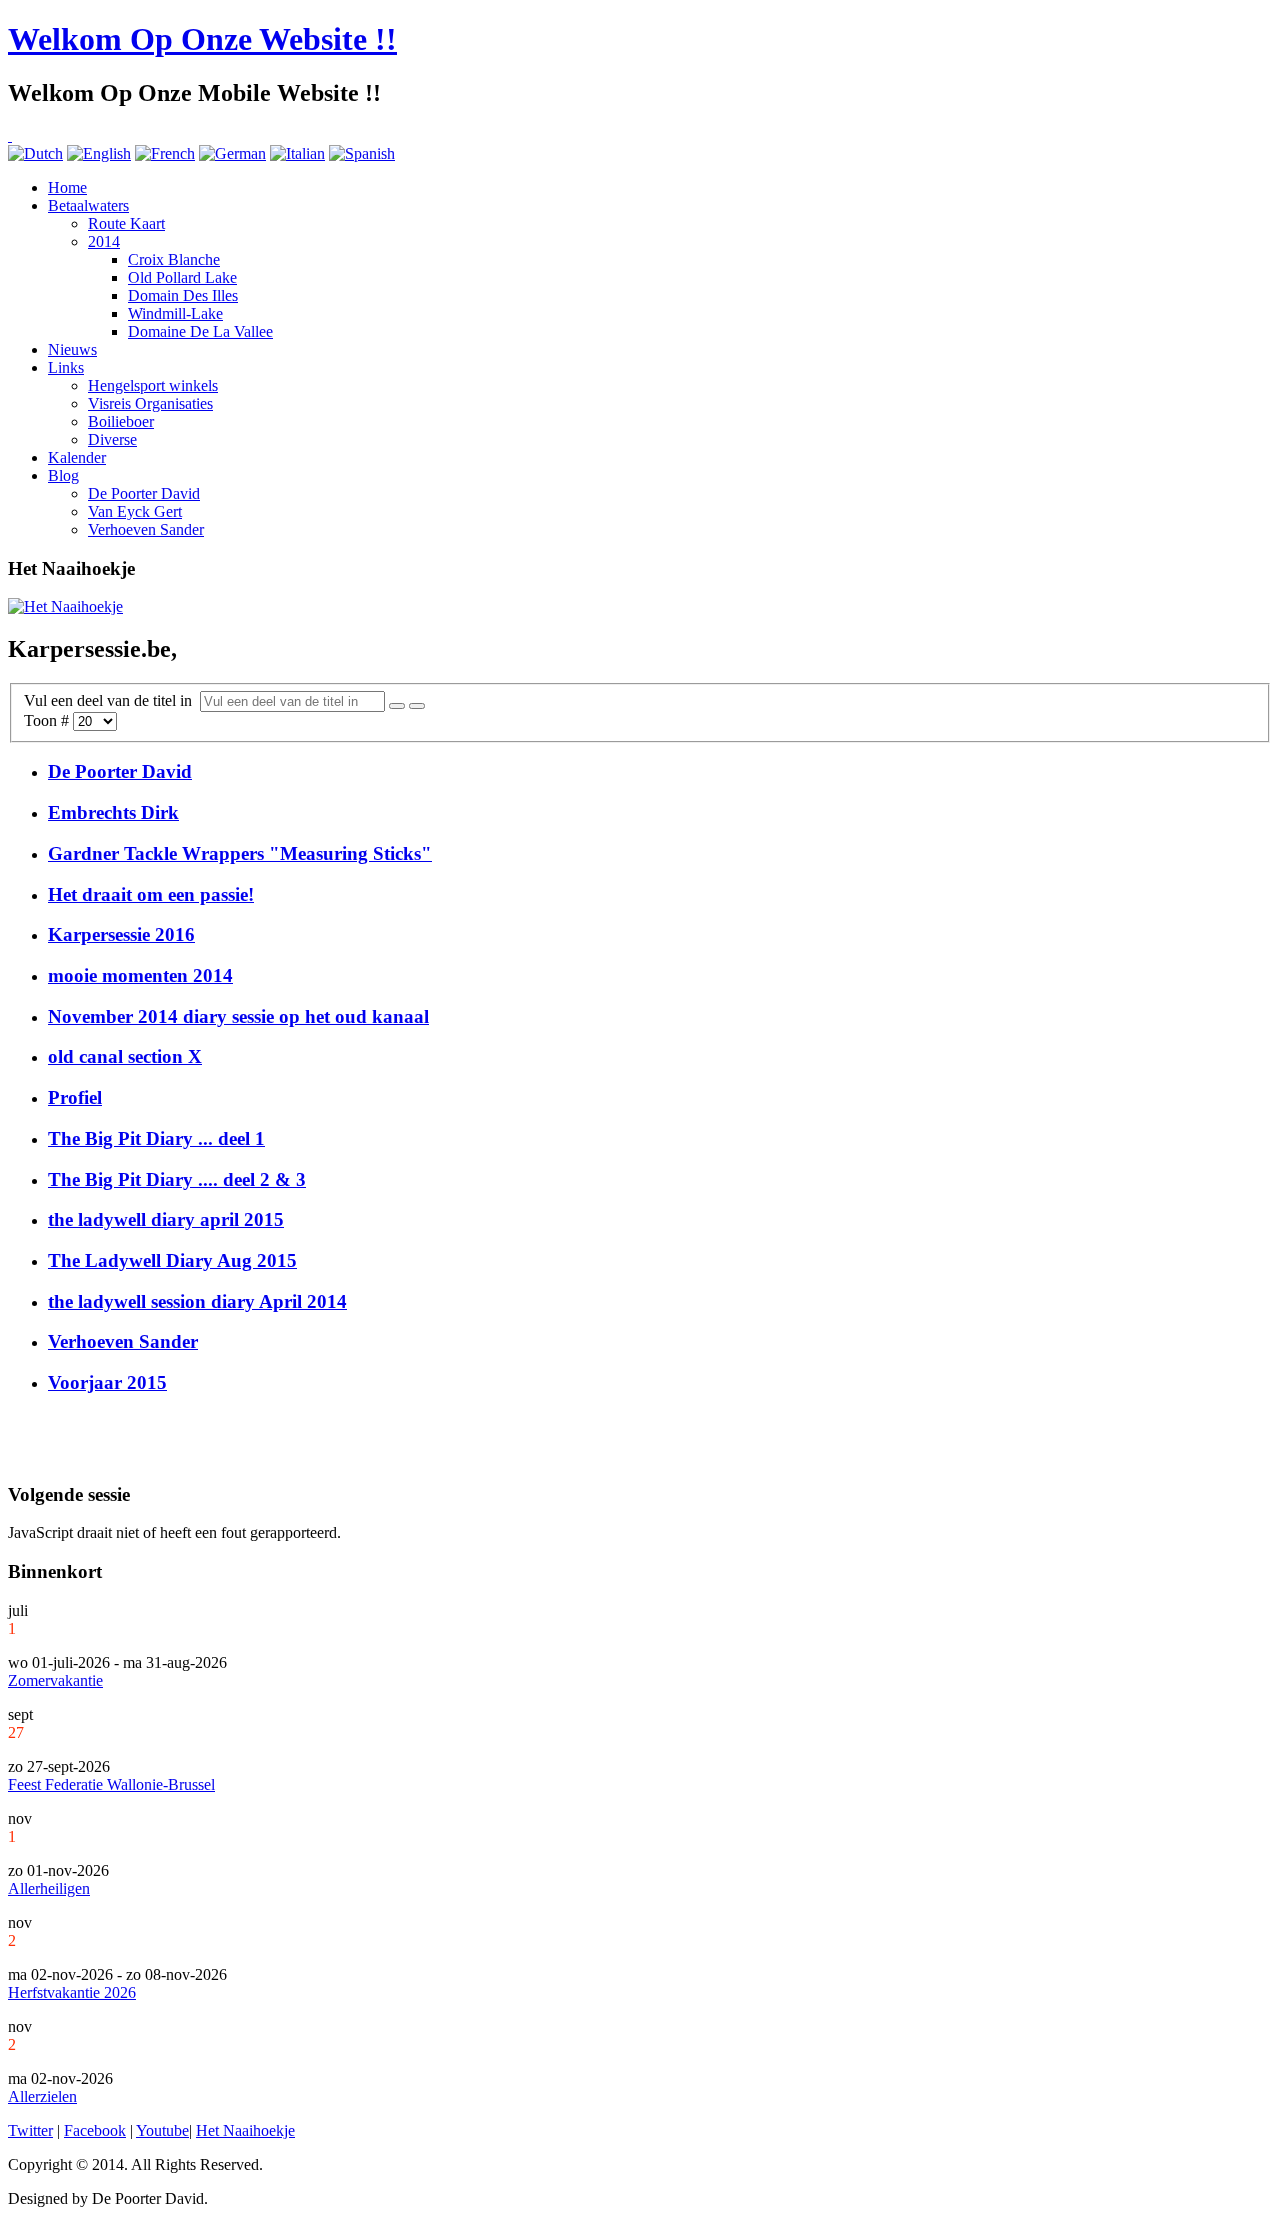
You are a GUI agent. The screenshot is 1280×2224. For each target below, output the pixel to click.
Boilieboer (121, 421)
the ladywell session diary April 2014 (197, 1301)
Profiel (75, 1097)
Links (66, 367)
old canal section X (125, 1056)
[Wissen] (417, 706)
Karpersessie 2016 (121, 934)
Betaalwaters (88, 205)
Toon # (48, 720)
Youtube (162, 2130)
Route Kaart (126, 223)
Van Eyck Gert (135, 511)
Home (67, 187)
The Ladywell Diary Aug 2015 (172, 1260)
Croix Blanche (174, 259)
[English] (99, 153)
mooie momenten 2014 (140, 975)
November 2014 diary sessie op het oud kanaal (238, 1016)
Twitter (30, 2130)
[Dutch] (35, 153)
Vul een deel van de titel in (112, 700)
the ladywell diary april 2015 (166, 1219)
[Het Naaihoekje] (65, 606)
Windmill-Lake (175, 313)
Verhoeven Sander (146, 529)
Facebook (95, 2130)
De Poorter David (144, 493)
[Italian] (297, 153)
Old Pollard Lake (182, 277)
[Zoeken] (397, 706)
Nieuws (72, 349)
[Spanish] (362, 153)
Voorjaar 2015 (107, 1382)
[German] (232, 153)
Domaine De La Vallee (200, 331)
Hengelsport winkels (153, 385)
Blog (63, 475)
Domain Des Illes (183, 295)
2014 (104, 241)
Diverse (112, 439)
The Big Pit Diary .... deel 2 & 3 (177, 1179)
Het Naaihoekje (245, 2130)
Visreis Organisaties (150, 403)
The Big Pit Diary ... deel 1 (156, 1138)
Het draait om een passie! (151, 894)
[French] (165, 153)
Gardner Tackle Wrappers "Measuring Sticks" (240, 853)
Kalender (77, 457)
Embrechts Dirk (113, 812)
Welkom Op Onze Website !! (202, 39)
